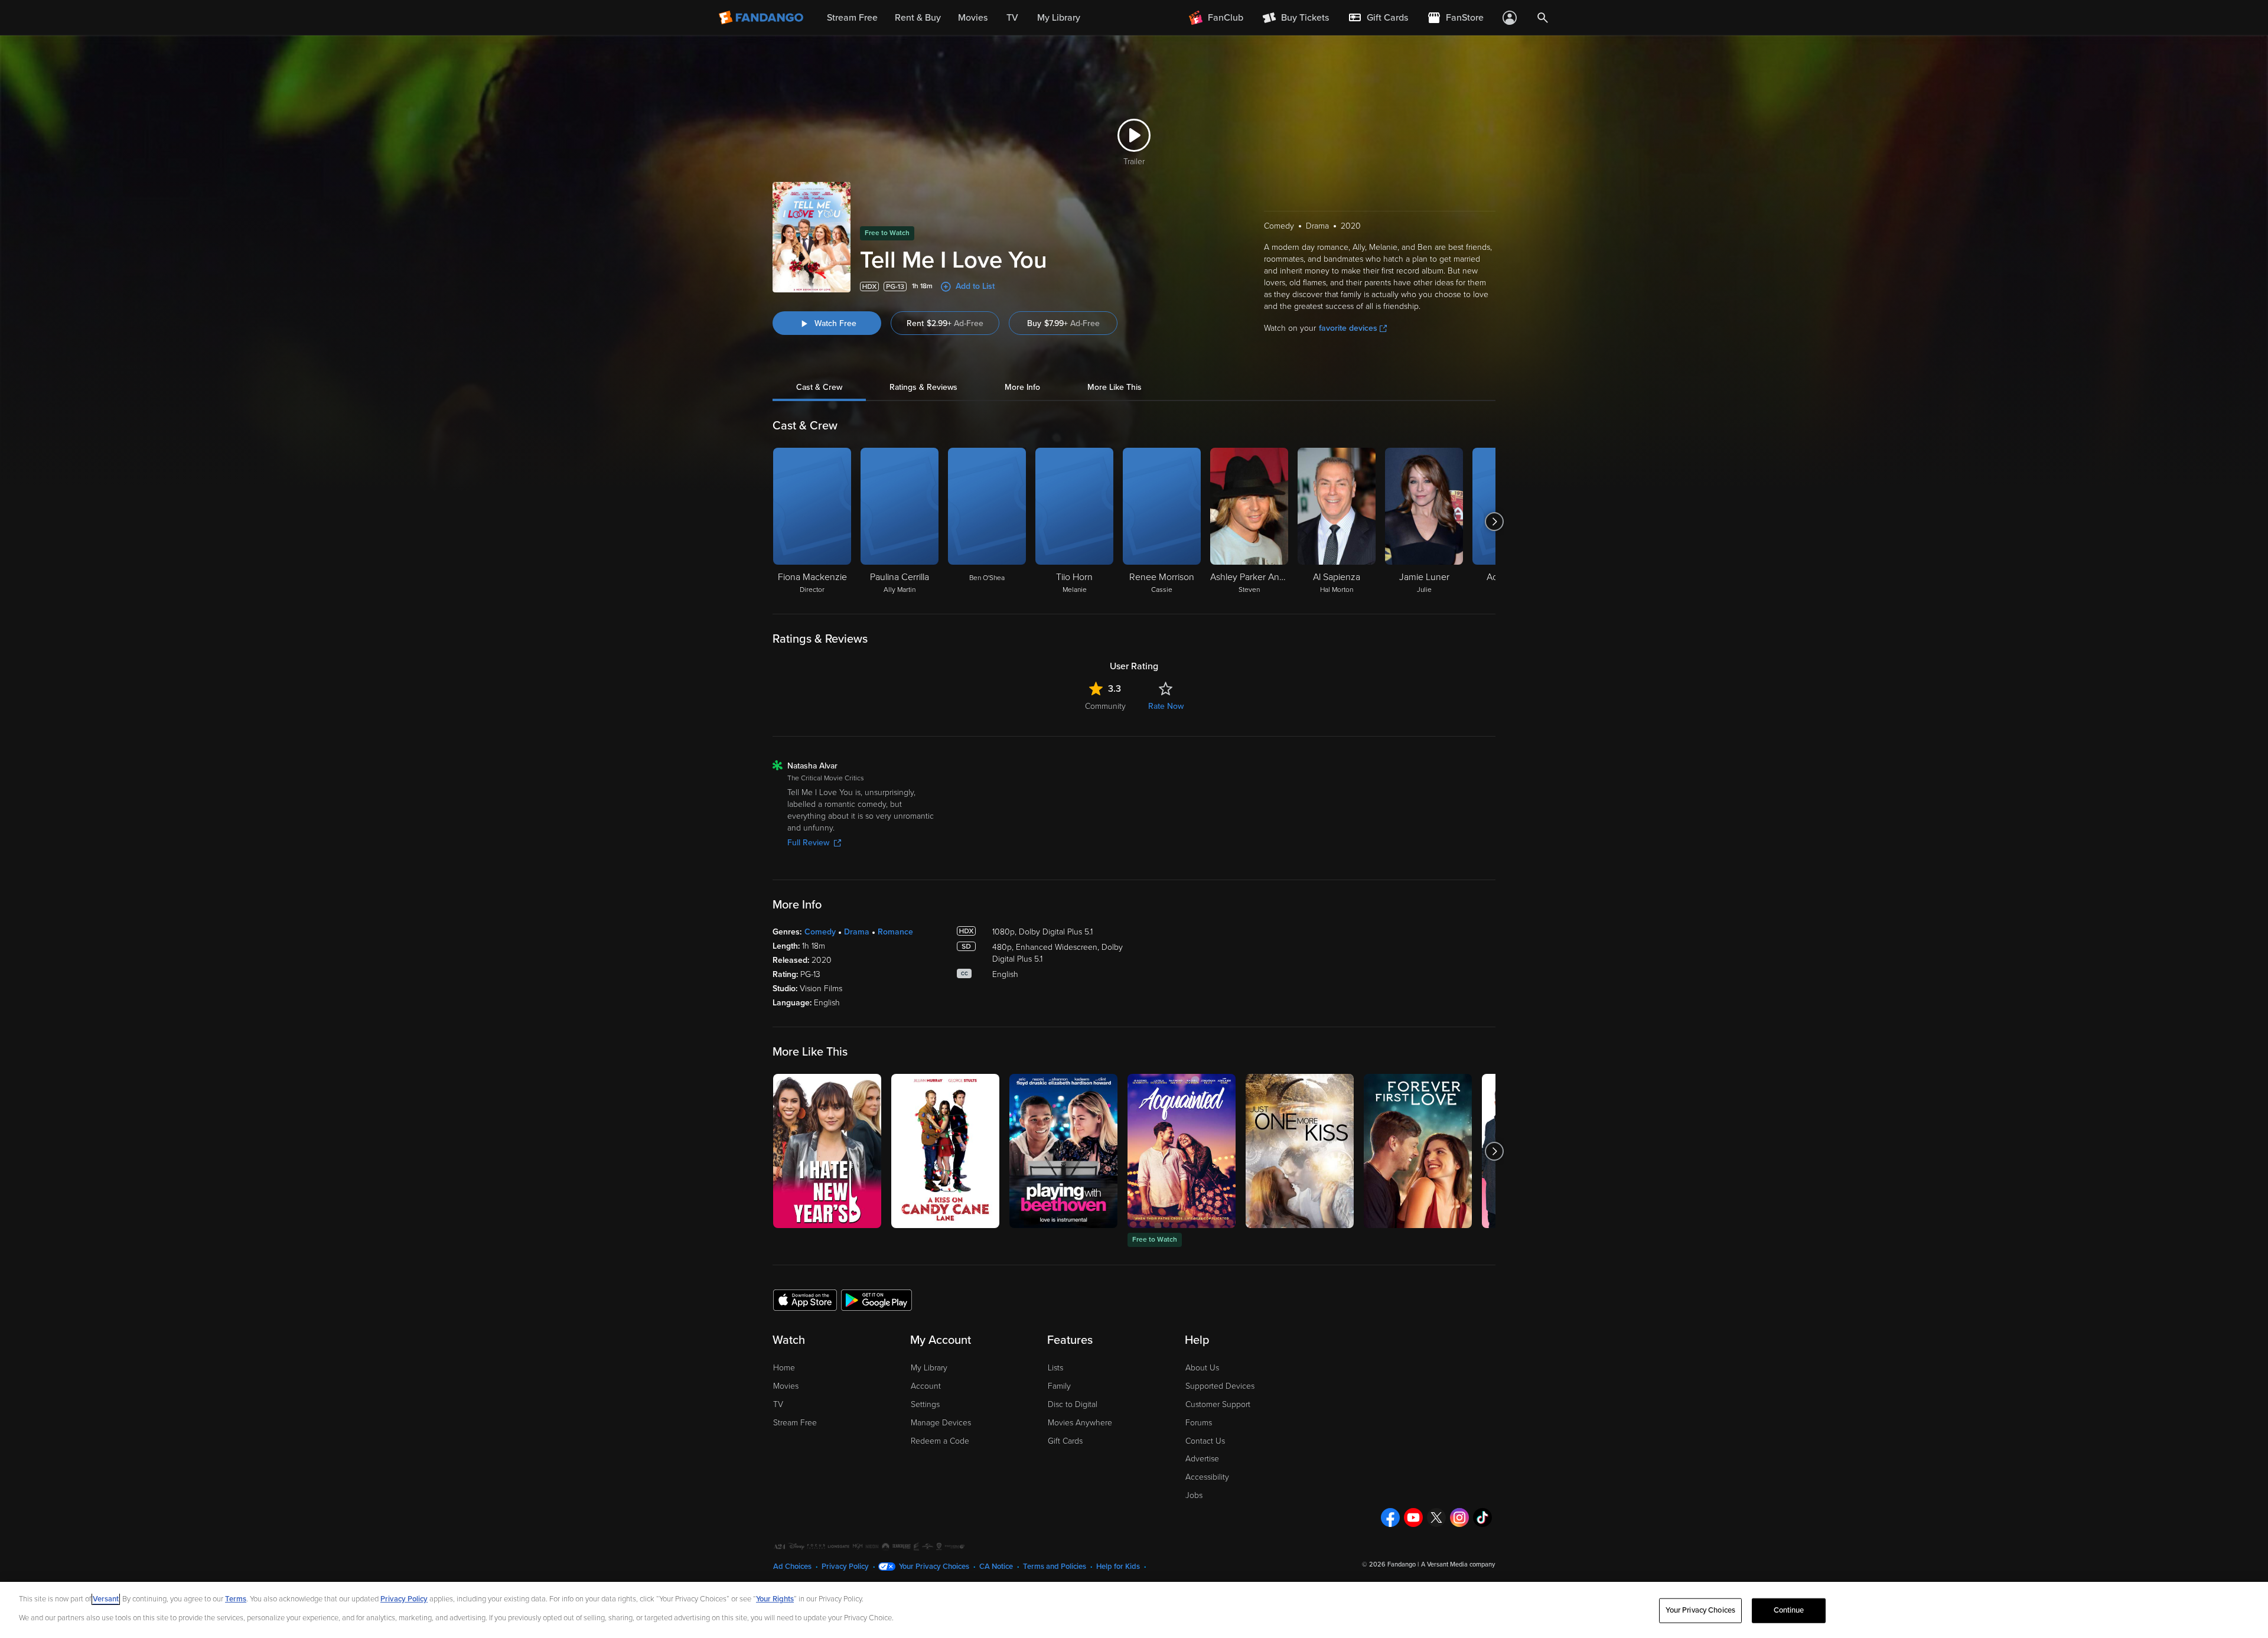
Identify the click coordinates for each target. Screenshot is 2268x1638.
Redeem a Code (940, 1441)
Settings (925, 1404)
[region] (1134, 1610)
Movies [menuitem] (973, 18)
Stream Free (795, 1423)
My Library (929, 1368)
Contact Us (1205, 1441)
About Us (1202, 1368)
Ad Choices (792, 1567)
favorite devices (1348, 328)
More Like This (1115, 387)
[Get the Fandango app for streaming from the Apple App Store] (805, 1300)
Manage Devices (941, 1423)
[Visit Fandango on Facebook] (1390, 1517)
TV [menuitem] (1012, 18)
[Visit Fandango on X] (1436, 1517)
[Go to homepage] (762, 18)
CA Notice (996, 1567)
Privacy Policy (845, 1567)
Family (1059, 1386)
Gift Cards (1065, 1441)
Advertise (1202, 1459)
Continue (1789, 1610)
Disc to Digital (1073, 1404)
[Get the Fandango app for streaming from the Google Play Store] (876, 1300)
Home (784, 1368)
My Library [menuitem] (1059, 18)
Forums (1199, 1423)
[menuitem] (1378, 18)
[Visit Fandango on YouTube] (1413, 1517)
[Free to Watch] (1182, 1151)
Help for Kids (1118, 1567)
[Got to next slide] (1494, 522)
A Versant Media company (1458, 1564)
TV (778, 1404)
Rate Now (1166, 706)
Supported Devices (1220, 1386)
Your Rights (775, 1599)
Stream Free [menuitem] (852, 18)
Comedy (820, 932)
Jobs (1194, 1495)
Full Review (808, 843)
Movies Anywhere (1080, 1423)
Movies (786, 1386)
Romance (895, 932)
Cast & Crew (819, 387)
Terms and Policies (1055, 1567)
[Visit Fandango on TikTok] (1482, 1517)
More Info (1022, 387)
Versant (106, 1599)
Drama (857, 932)
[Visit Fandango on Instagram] (1459, 1517)
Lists (1055, 1368)
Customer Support (1218, 1404)
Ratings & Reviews (923, 387)
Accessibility (1207, 1477)
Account (926, 1386)
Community (1105, 706)
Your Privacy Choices (934, 1567)
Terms (236, 1599)
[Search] (1543, 18)
